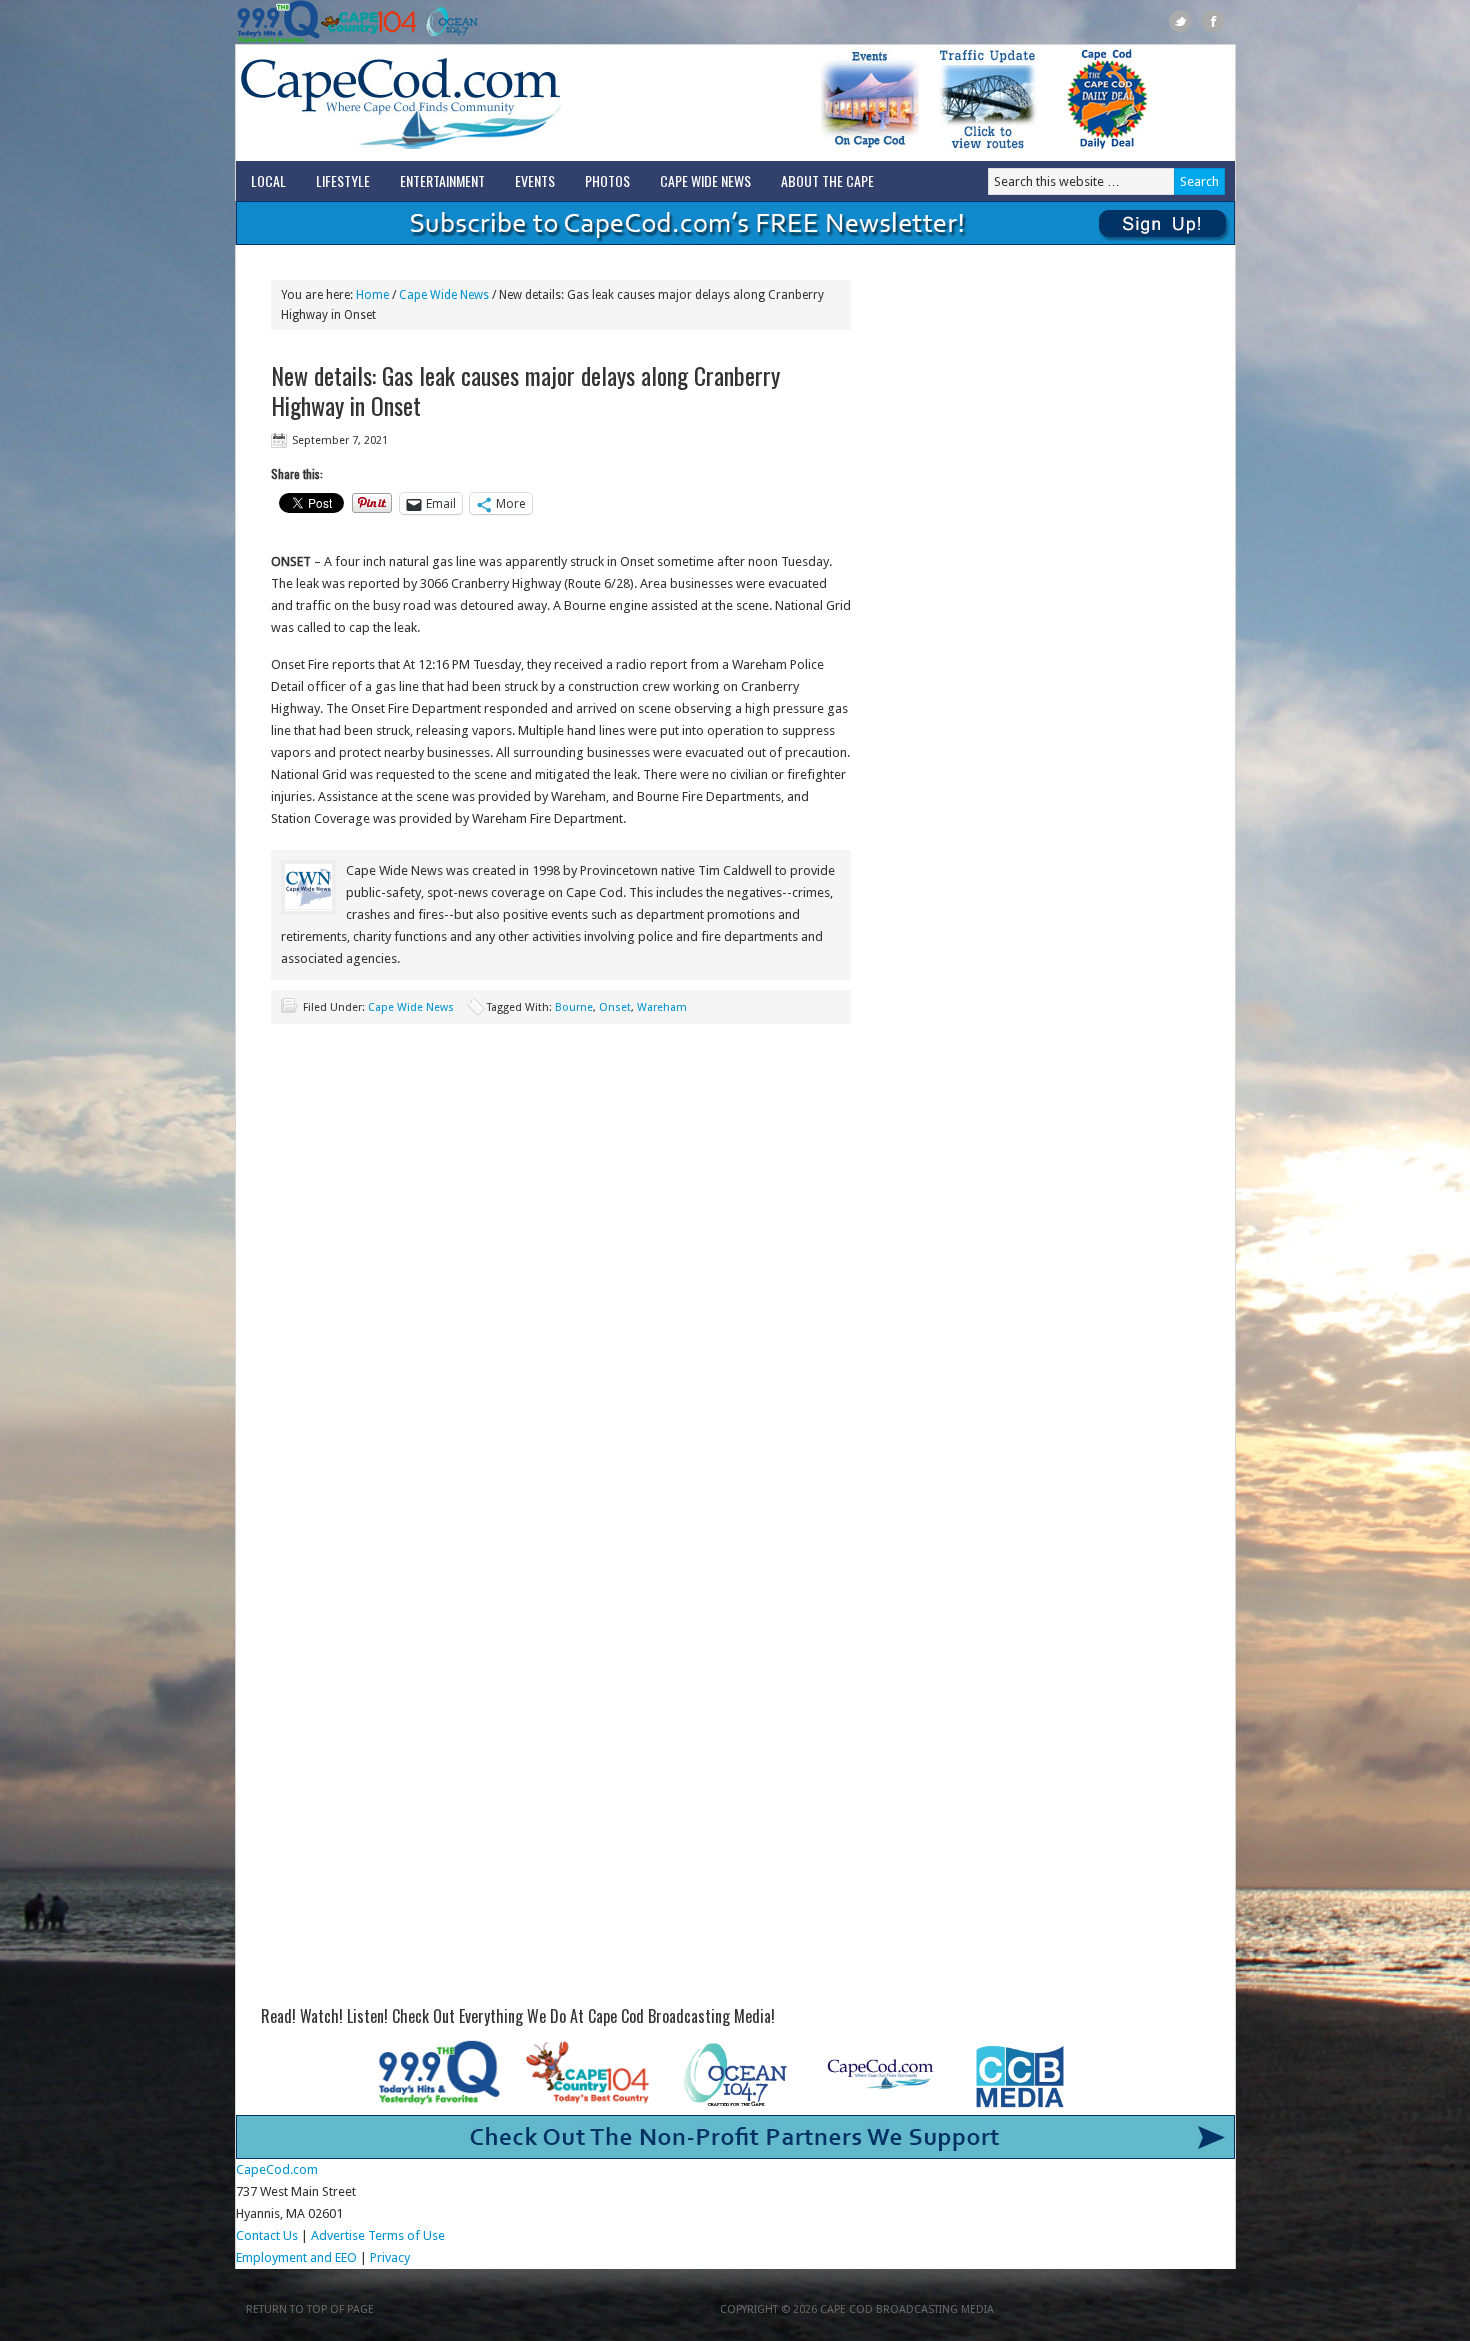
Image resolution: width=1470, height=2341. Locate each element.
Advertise (338, 2235)
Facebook (1213, 21)
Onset (615, 1007)
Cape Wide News (705, 180)
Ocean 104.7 (447, 22)
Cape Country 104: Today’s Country (368, 22)
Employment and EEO (296, 2257)
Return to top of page (310, 2309)
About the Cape (827, 180)
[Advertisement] (561, 1174)
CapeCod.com (489, 103)
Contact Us (267, 2235)
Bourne (574, 1007)
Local (268, 180)
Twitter (1180, 21)
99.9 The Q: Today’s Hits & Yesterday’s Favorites (278, 22)
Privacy (391, 2257)
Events (535, 180)
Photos (607, 180)
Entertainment (442, 180)
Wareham (662, 1007)
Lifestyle (343, 180)
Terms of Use (406, 2235)
